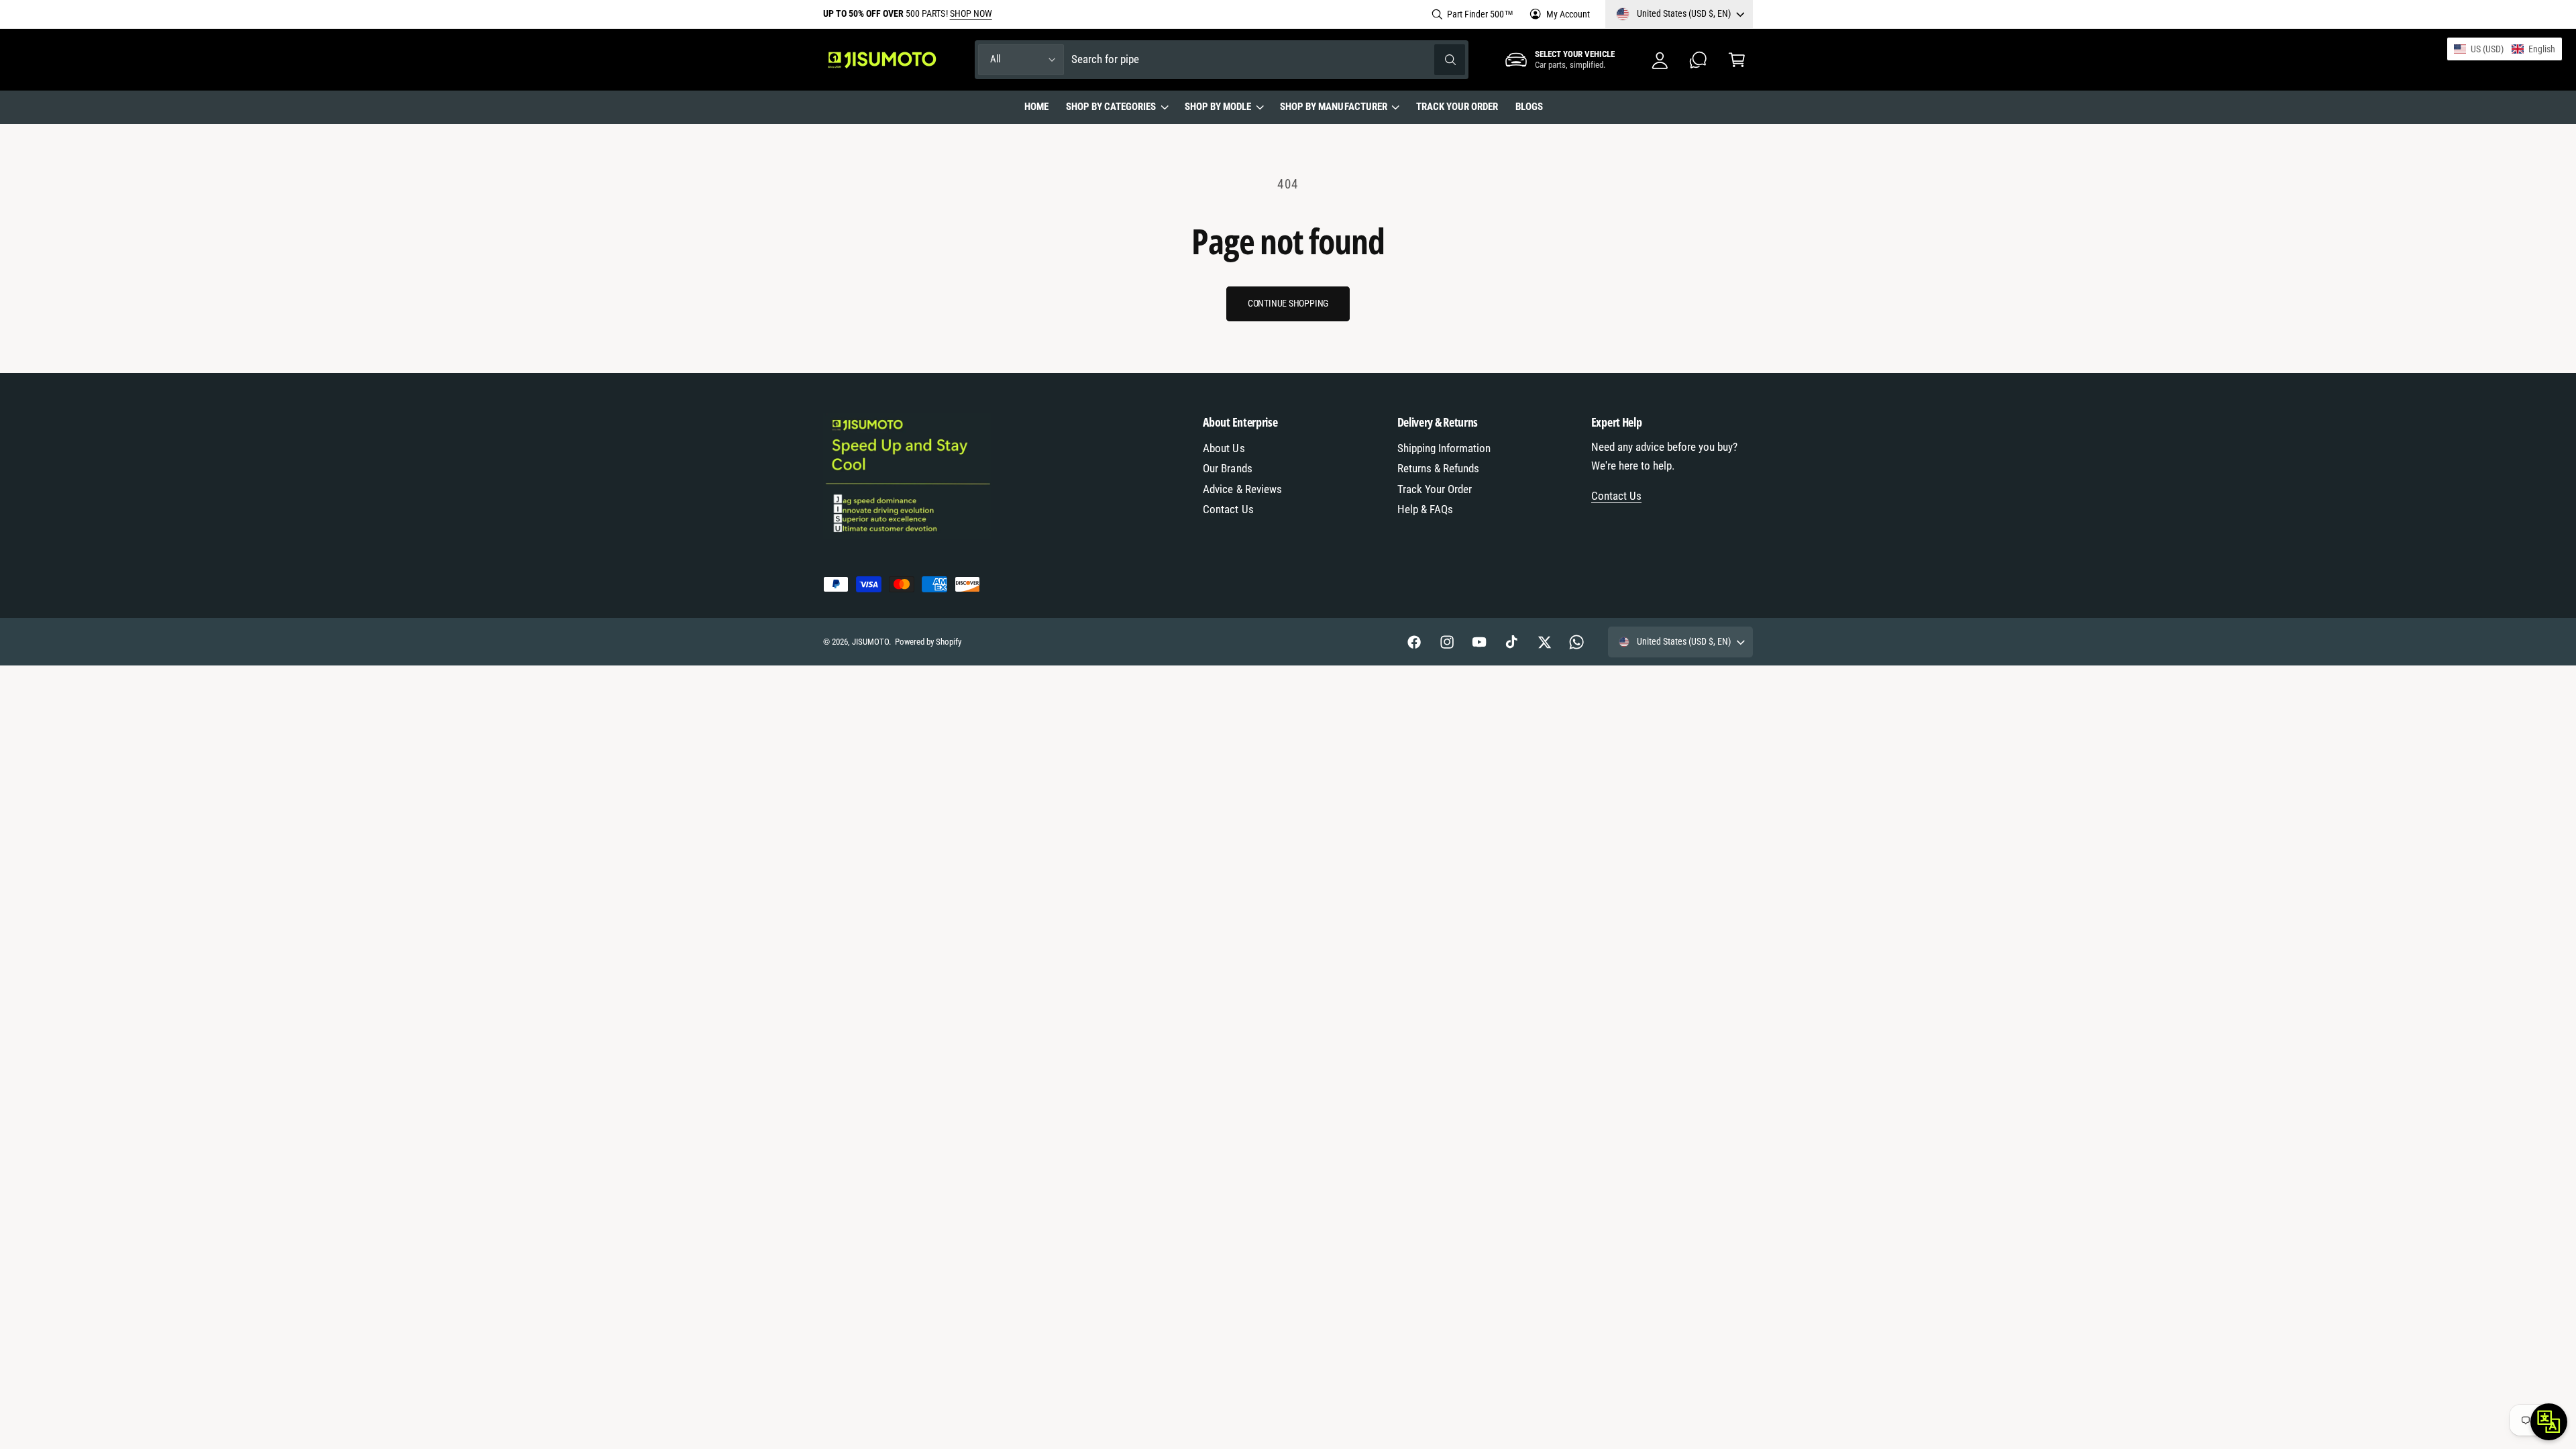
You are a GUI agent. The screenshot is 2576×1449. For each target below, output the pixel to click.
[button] (1736, 59)
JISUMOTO (870, 642)
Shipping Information (1444, 448)
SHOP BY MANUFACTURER (1333, 107)
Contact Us (1228, 509)
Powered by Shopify (928, 642)
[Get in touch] (1698, 59)
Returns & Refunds (1438, 469)
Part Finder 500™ (1480, 14)
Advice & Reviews (1242, 489)
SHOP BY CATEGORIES (1111, 107)
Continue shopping (1288, 303)
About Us (1224, 448)
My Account (1568, 14)
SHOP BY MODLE (1218, 107)
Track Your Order (1435, 489)
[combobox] (1269, 59)
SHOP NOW (971, 13)
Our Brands (1227, 469)
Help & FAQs (1425, 509)
